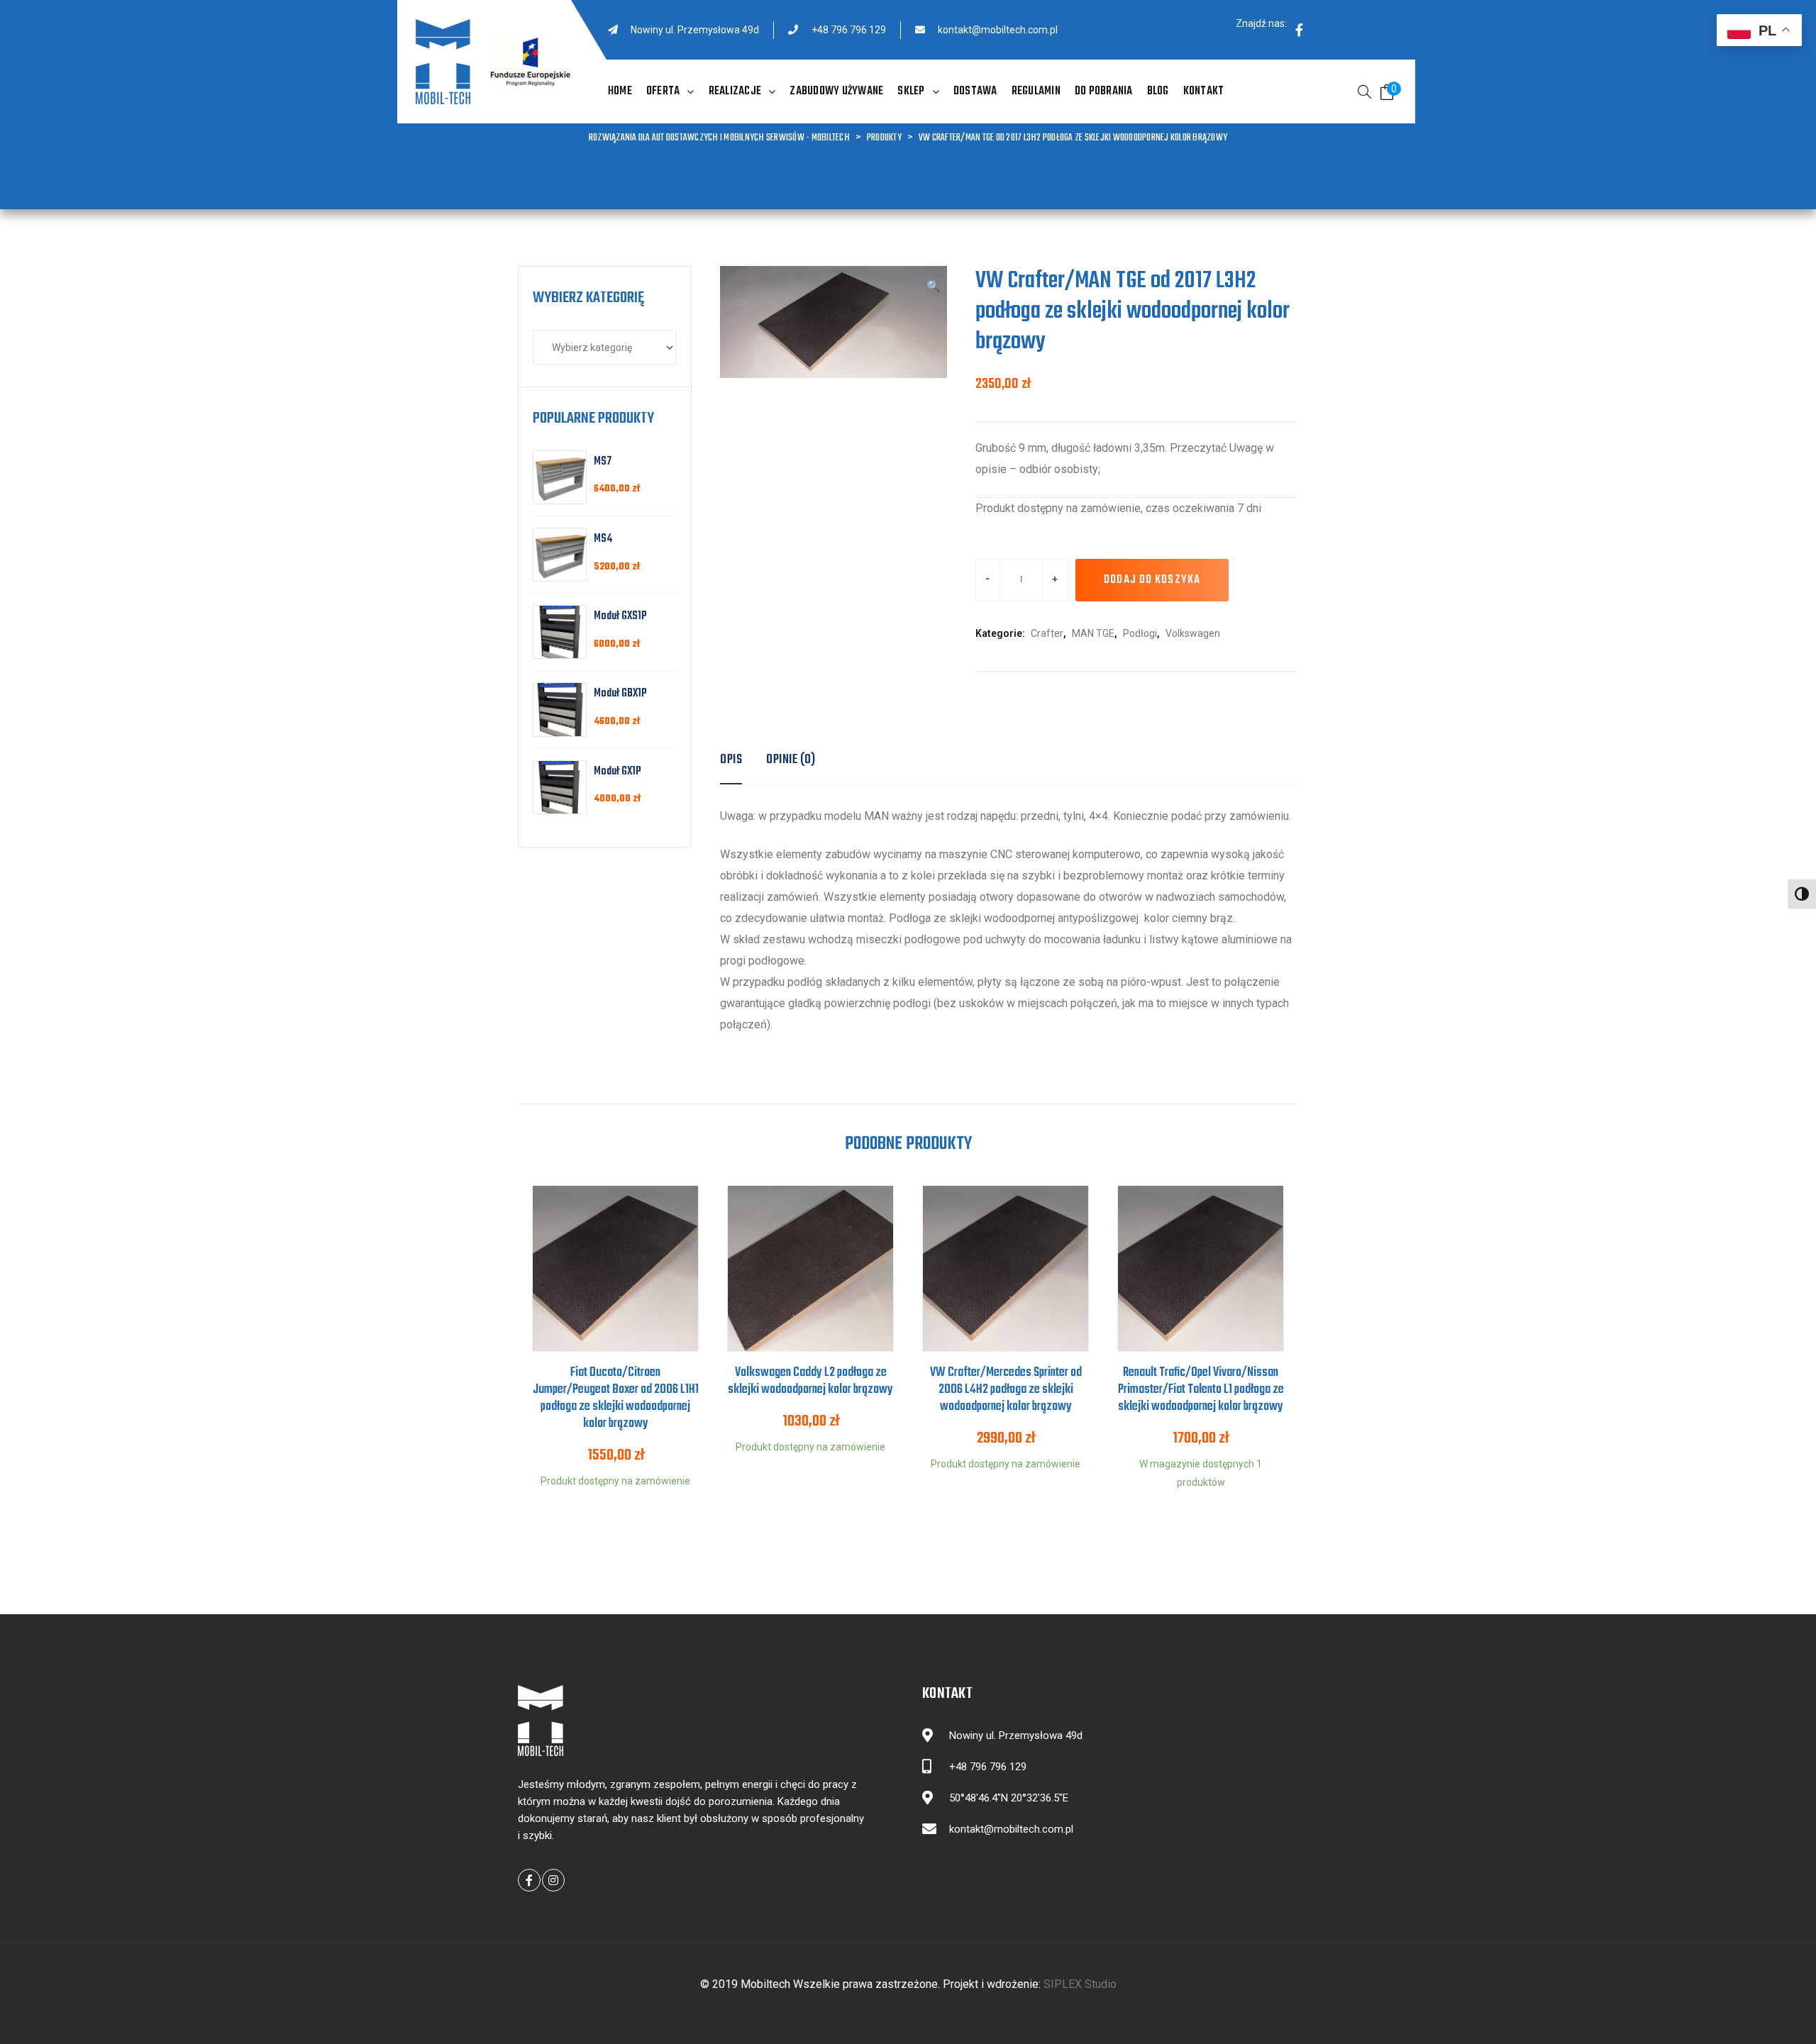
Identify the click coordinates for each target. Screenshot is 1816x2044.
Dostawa (975, 91)
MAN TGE (1093, 633)
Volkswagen (1193, 633)
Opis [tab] (731, 760)
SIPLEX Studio (1080, 1984)
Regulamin (1036, 91)
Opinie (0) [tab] (791, 760)
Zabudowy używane (836, 91)
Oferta (663, 91)
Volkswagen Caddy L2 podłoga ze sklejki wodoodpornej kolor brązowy (810, 1381)
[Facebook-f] (1299, 30)
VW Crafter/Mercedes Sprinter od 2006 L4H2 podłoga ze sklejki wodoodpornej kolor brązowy (1006, 1390)
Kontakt (1204, 91)
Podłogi (1140, 633)
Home (620, 91)
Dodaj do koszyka (1152, 580)
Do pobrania (1104, 91)
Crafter (1047, 633)
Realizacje (735, 91)
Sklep (911, 91)
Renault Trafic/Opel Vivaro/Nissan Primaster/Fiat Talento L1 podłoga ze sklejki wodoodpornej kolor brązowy (1201, 1390)
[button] (934, 287)
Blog (1158, 91)
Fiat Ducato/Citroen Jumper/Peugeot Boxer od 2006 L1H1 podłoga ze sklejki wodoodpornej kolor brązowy (616, 1398)
